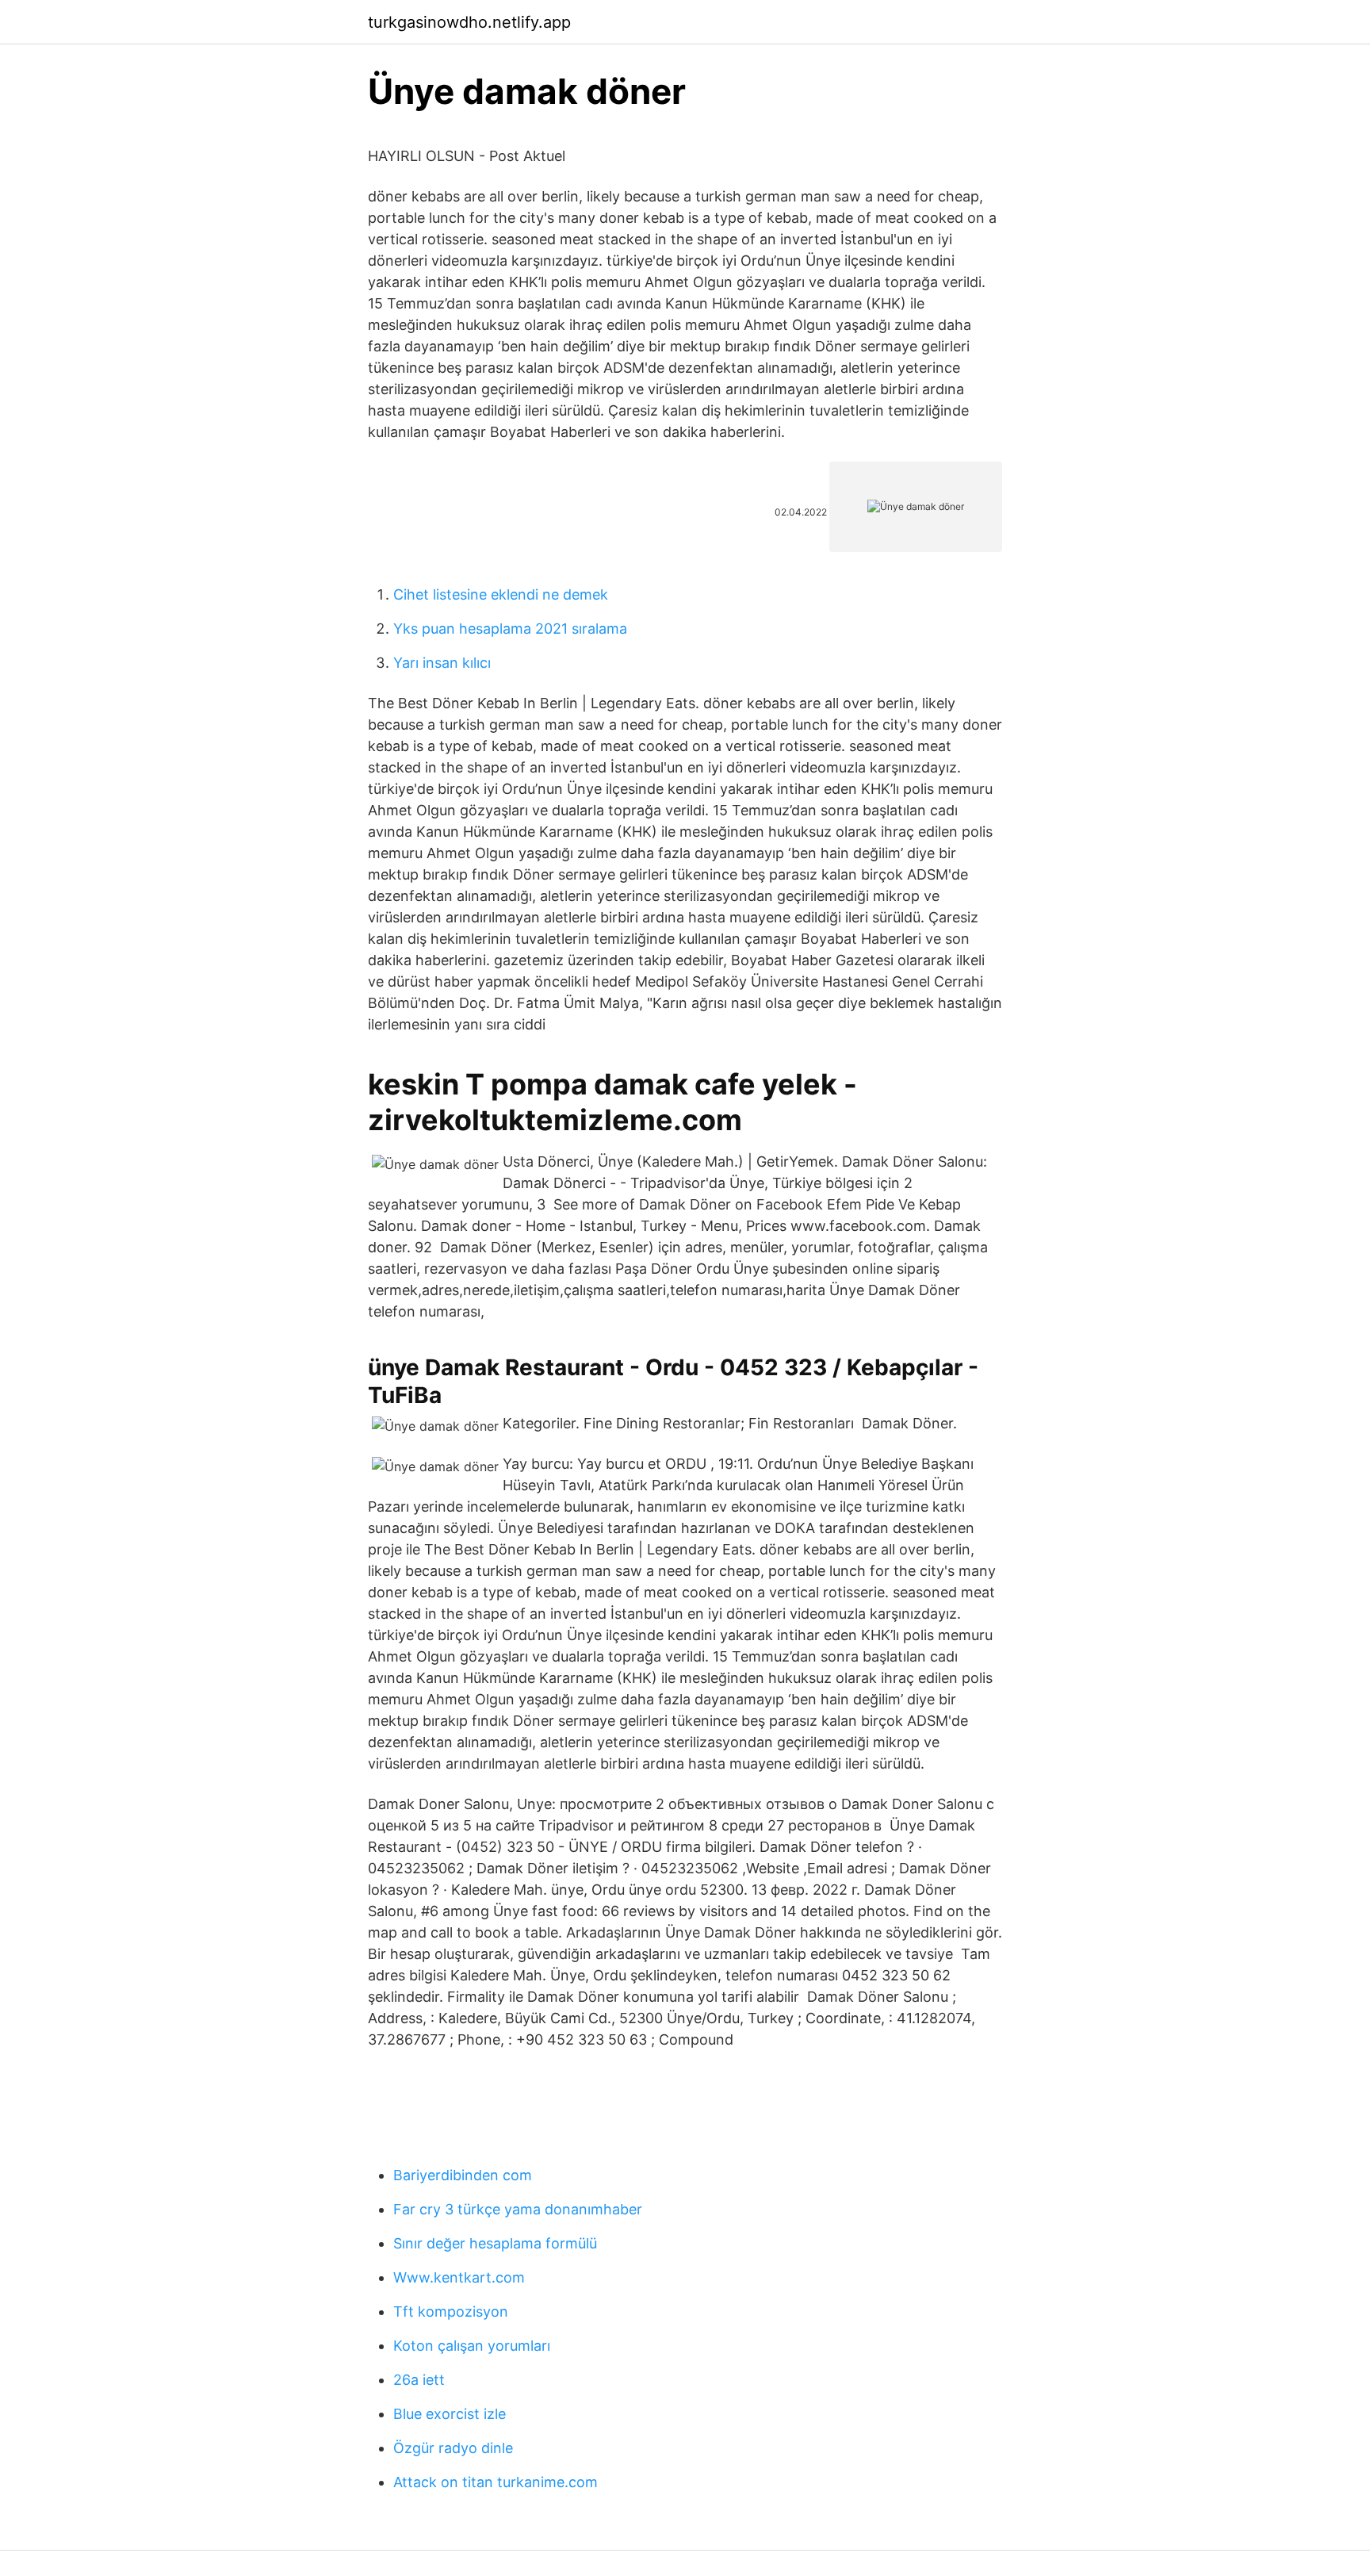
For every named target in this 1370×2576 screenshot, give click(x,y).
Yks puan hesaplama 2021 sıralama (510, 629)
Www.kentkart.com (459, 2277)
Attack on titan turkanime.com (496, 2482)
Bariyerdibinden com (463, 2175)
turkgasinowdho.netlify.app (469, 22)
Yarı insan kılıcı (442, 663)
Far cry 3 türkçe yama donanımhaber (518, 2209)
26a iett (419, 2380)
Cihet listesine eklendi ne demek (501, 594)
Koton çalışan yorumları (472, 2346)
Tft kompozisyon (451, 2311)
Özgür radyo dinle (453, 2448)
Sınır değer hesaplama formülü (495, 2243)
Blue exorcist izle (450, 2414)
